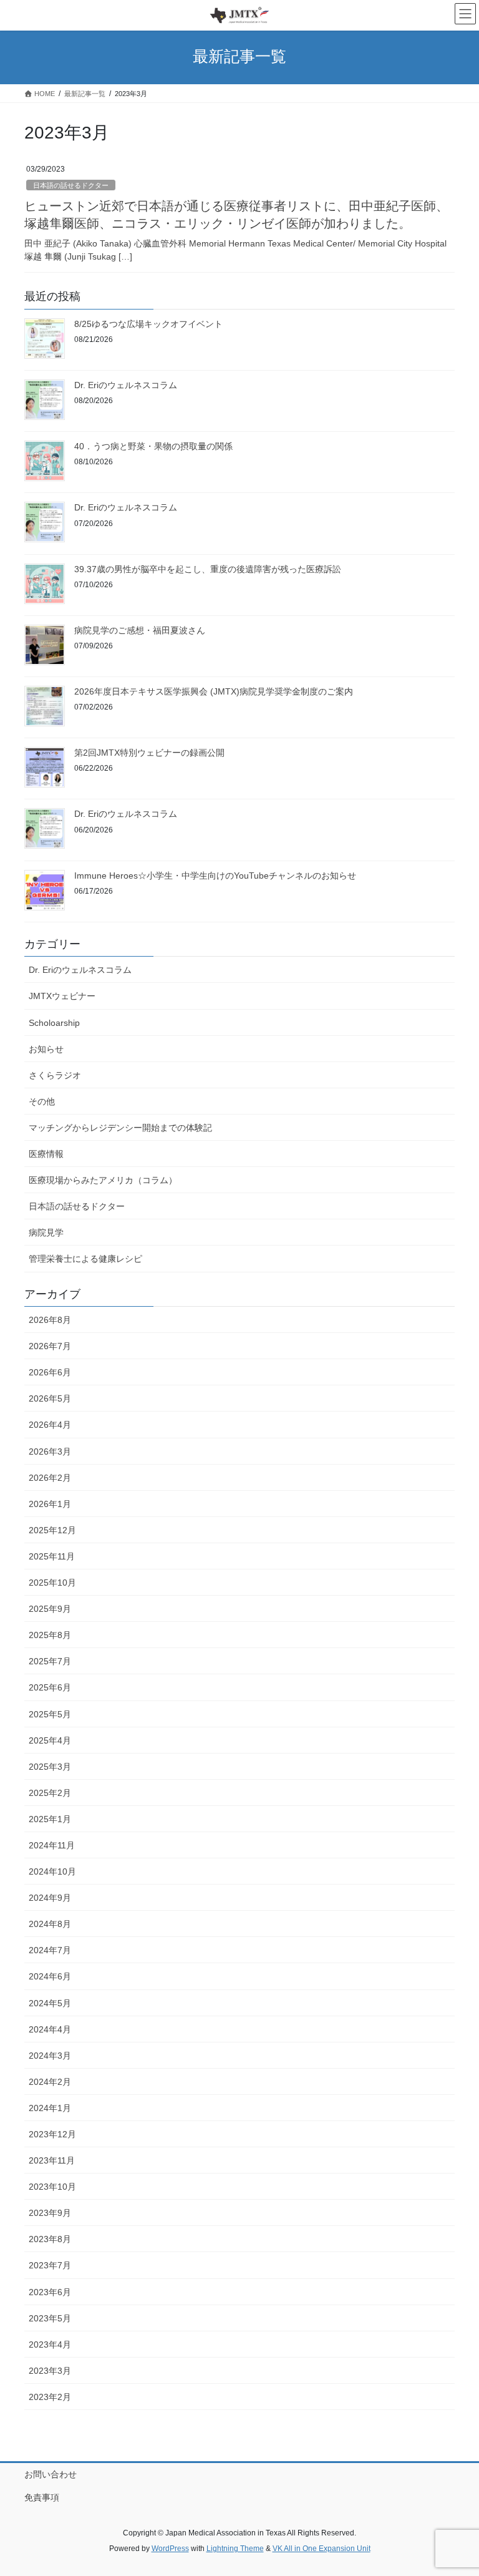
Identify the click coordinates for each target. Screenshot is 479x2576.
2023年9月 (50, 2213)
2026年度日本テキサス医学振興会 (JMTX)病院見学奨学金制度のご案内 (214, 691)
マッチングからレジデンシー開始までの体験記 (120, 1128)
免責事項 (42, 2497)
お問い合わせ (51, 2474)
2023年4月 (50, 2344)
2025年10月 (52, 1583)
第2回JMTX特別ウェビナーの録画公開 (149, 753)
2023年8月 (50, 2239)
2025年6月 (50, 1687)
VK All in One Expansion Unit (322, 2549)
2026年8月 (50, 1320)
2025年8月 (50, 1635)
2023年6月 (50, 2292)
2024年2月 (50, 2082)
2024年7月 (50, 1950)
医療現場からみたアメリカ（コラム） (103, 1180)
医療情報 (46, 1154)
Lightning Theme (235, 2549)
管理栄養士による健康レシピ (85, 1259)
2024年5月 (50, 2003)
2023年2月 (50, 2397)
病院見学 (46, 1232)
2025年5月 (50, 1714)
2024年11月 (52, 1845)
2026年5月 (50, 1398)
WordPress (170, 2549)
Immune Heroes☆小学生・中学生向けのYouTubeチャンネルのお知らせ (215, 876)
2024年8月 (50, 1924)
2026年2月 (50, 1478)
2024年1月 (50, 2108)
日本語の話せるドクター (71, 185)
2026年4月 (50, 1425)
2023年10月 (52, 2187)
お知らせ (46, 1049)
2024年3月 (50, 2056)
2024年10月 (52, 1871)
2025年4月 (50, 1740)
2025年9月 (50, 1609)
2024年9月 (50, 1898)
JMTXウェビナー (62, 996)
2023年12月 (52, 2134)
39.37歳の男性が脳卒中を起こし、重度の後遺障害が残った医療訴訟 (208, 569)
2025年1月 (50, 1819)
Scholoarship (54, 1023)
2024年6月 (50, 1976)
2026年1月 (50, 1504)
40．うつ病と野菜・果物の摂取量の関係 (153, 446)
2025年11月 (52, 1556)
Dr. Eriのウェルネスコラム (126, 385)
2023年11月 (52, 2160)
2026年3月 (50, 1451)
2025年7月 (50, 1661)
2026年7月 (50, 1346)
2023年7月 (50, 2265)
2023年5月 (50, 2318)
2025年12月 (52, 1530)
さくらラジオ (55, 1075)
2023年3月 (50, 2371)
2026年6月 (50, 1372)
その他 (42, 1101)
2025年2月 (50, 1793)
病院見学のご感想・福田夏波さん (140, 630)
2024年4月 (50, 2029)
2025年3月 (50, 1767)
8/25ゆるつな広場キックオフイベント (148, 324)
